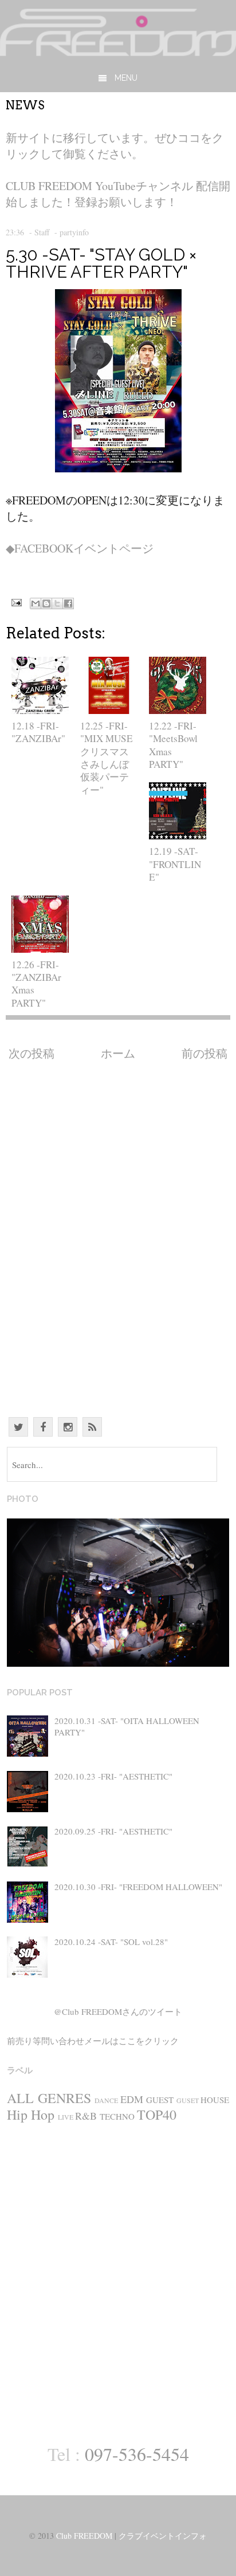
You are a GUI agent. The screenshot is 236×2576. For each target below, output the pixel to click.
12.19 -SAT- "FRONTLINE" (175, 864)
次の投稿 (32, 1053)
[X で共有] (57, 603)
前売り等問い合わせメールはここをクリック (93, 2041)
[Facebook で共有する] (68, 603)
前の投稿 (204, 1053)
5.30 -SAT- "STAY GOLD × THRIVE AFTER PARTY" (101, 263)
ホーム (118, 1053)
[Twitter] (18, 1427)
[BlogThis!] (46, 603)
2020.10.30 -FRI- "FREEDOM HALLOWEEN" (138, 1887)
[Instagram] (68, 1427)
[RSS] (92, 1427)
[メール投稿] (15, 601)
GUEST (160, 2100)
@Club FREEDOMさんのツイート (118, 2011)
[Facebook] (43, 1427)
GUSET (188, 2100)
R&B (86, 2116)
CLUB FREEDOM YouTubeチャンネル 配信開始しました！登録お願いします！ (118, 194)
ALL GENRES (49, 2098)
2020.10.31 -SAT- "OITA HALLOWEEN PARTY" (127, 1726)
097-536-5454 (137, 2454)
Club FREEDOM (84, 2536)
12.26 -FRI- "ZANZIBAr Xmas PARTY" (36, 984)
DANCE (106, 2100)
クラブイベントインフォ (163, 2536)
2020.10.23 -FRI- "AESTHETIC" (113, 1776)
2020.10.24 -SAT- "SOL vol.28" (111, 1942)
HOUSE (215, 2100)
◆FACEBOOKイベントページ (80, 548)
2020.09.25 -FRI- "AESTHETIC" (113, 1831)
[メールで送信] (36, 603)
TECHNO (117, 2116)
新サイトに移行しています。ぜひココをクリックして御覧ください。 (115, 146)
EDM (132, 2099)
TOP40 (157, 2115)
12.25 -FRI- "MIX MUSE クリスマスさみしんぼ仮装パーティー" (107, 758)
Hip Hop (31, 2115)
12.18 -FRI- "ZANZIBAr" (38, 732)
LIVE (66, 2117)
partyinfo (74, 232)
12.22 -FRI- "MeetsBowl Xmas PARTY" (173, 745)
